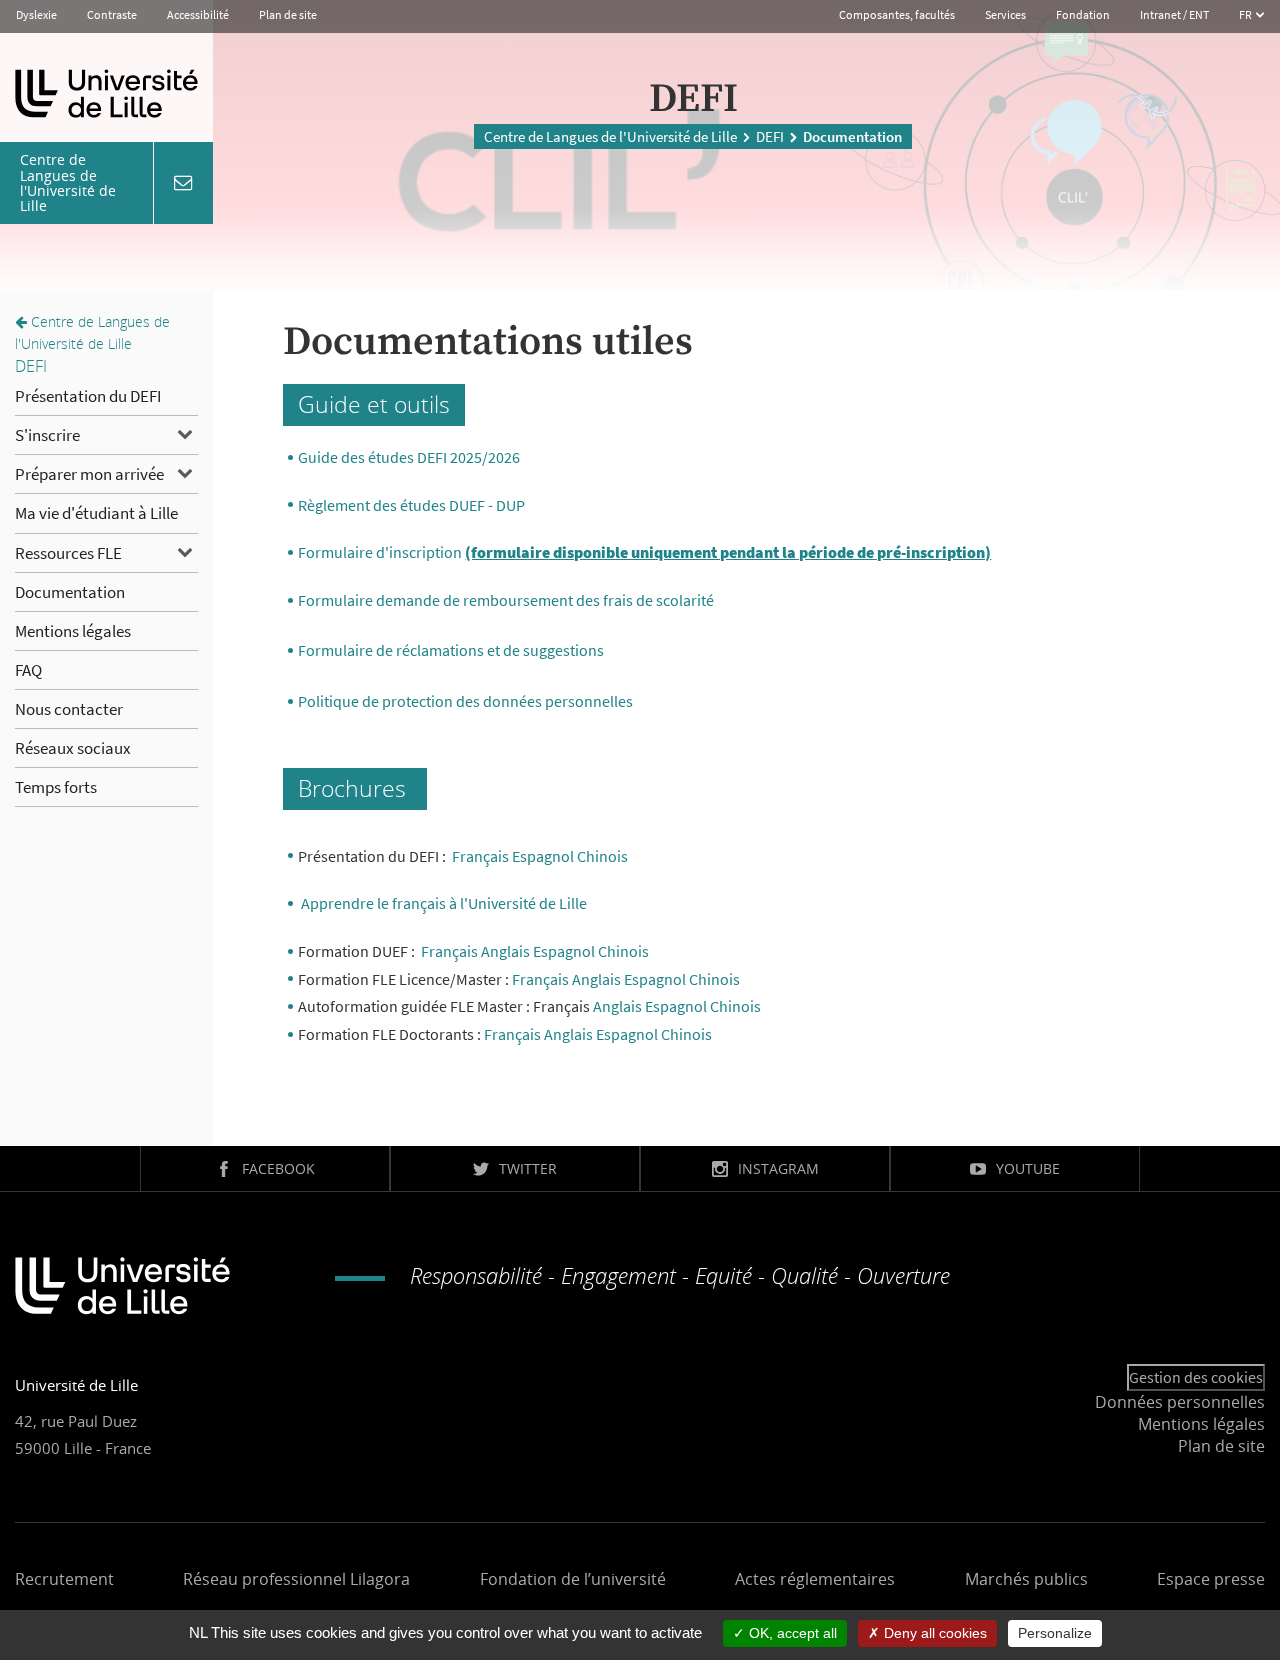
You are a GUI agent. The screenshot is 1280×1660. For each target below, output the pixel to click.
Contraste (112, 14)
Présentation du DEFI (88, 396)
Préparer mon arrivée (89, 474)
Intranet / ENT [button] (1174, 14)
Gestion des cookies (1196, 1377)
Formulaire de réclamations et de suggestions (451, 650)
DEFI (770, 136)
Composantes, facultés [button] (897, 14)
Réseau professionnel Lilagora (296, 1579)
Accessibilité (198, 14)
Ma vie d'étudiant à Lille (96, 513)
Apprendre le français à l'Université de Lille (444, 903)
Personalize (1055, 1633)
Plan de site (288, 14)
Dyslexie (36, 14)
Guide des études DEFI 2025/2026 (409, 457)
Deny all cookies (933, 1633)
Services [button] (1005, 14)
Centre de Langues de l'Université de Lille (610, 136)
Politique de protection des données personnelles (465, 701)
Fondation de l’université (573, 1579)
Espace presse (1211, 1579)
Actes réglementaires (815, 1579)
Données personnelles (1180, 1402)
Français (480, 856)
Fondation (1083, 14)
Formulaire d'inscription (644, 552)
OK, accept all (791, 1633)
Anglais (505, 951)
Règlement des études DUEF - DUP (413, 505)
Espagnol (543, 856)
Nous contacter (69, 709)
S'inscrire (47, 435)
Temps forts (56, 787)
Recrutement (64, 1579)
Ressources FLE (68, 553)
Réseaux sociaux (73, 748)
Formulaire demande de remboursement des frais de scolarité (506, 600)
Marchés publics (1026, 1579)
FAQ (28, 670)
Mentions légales (73, 631)
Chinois (623, 951)
